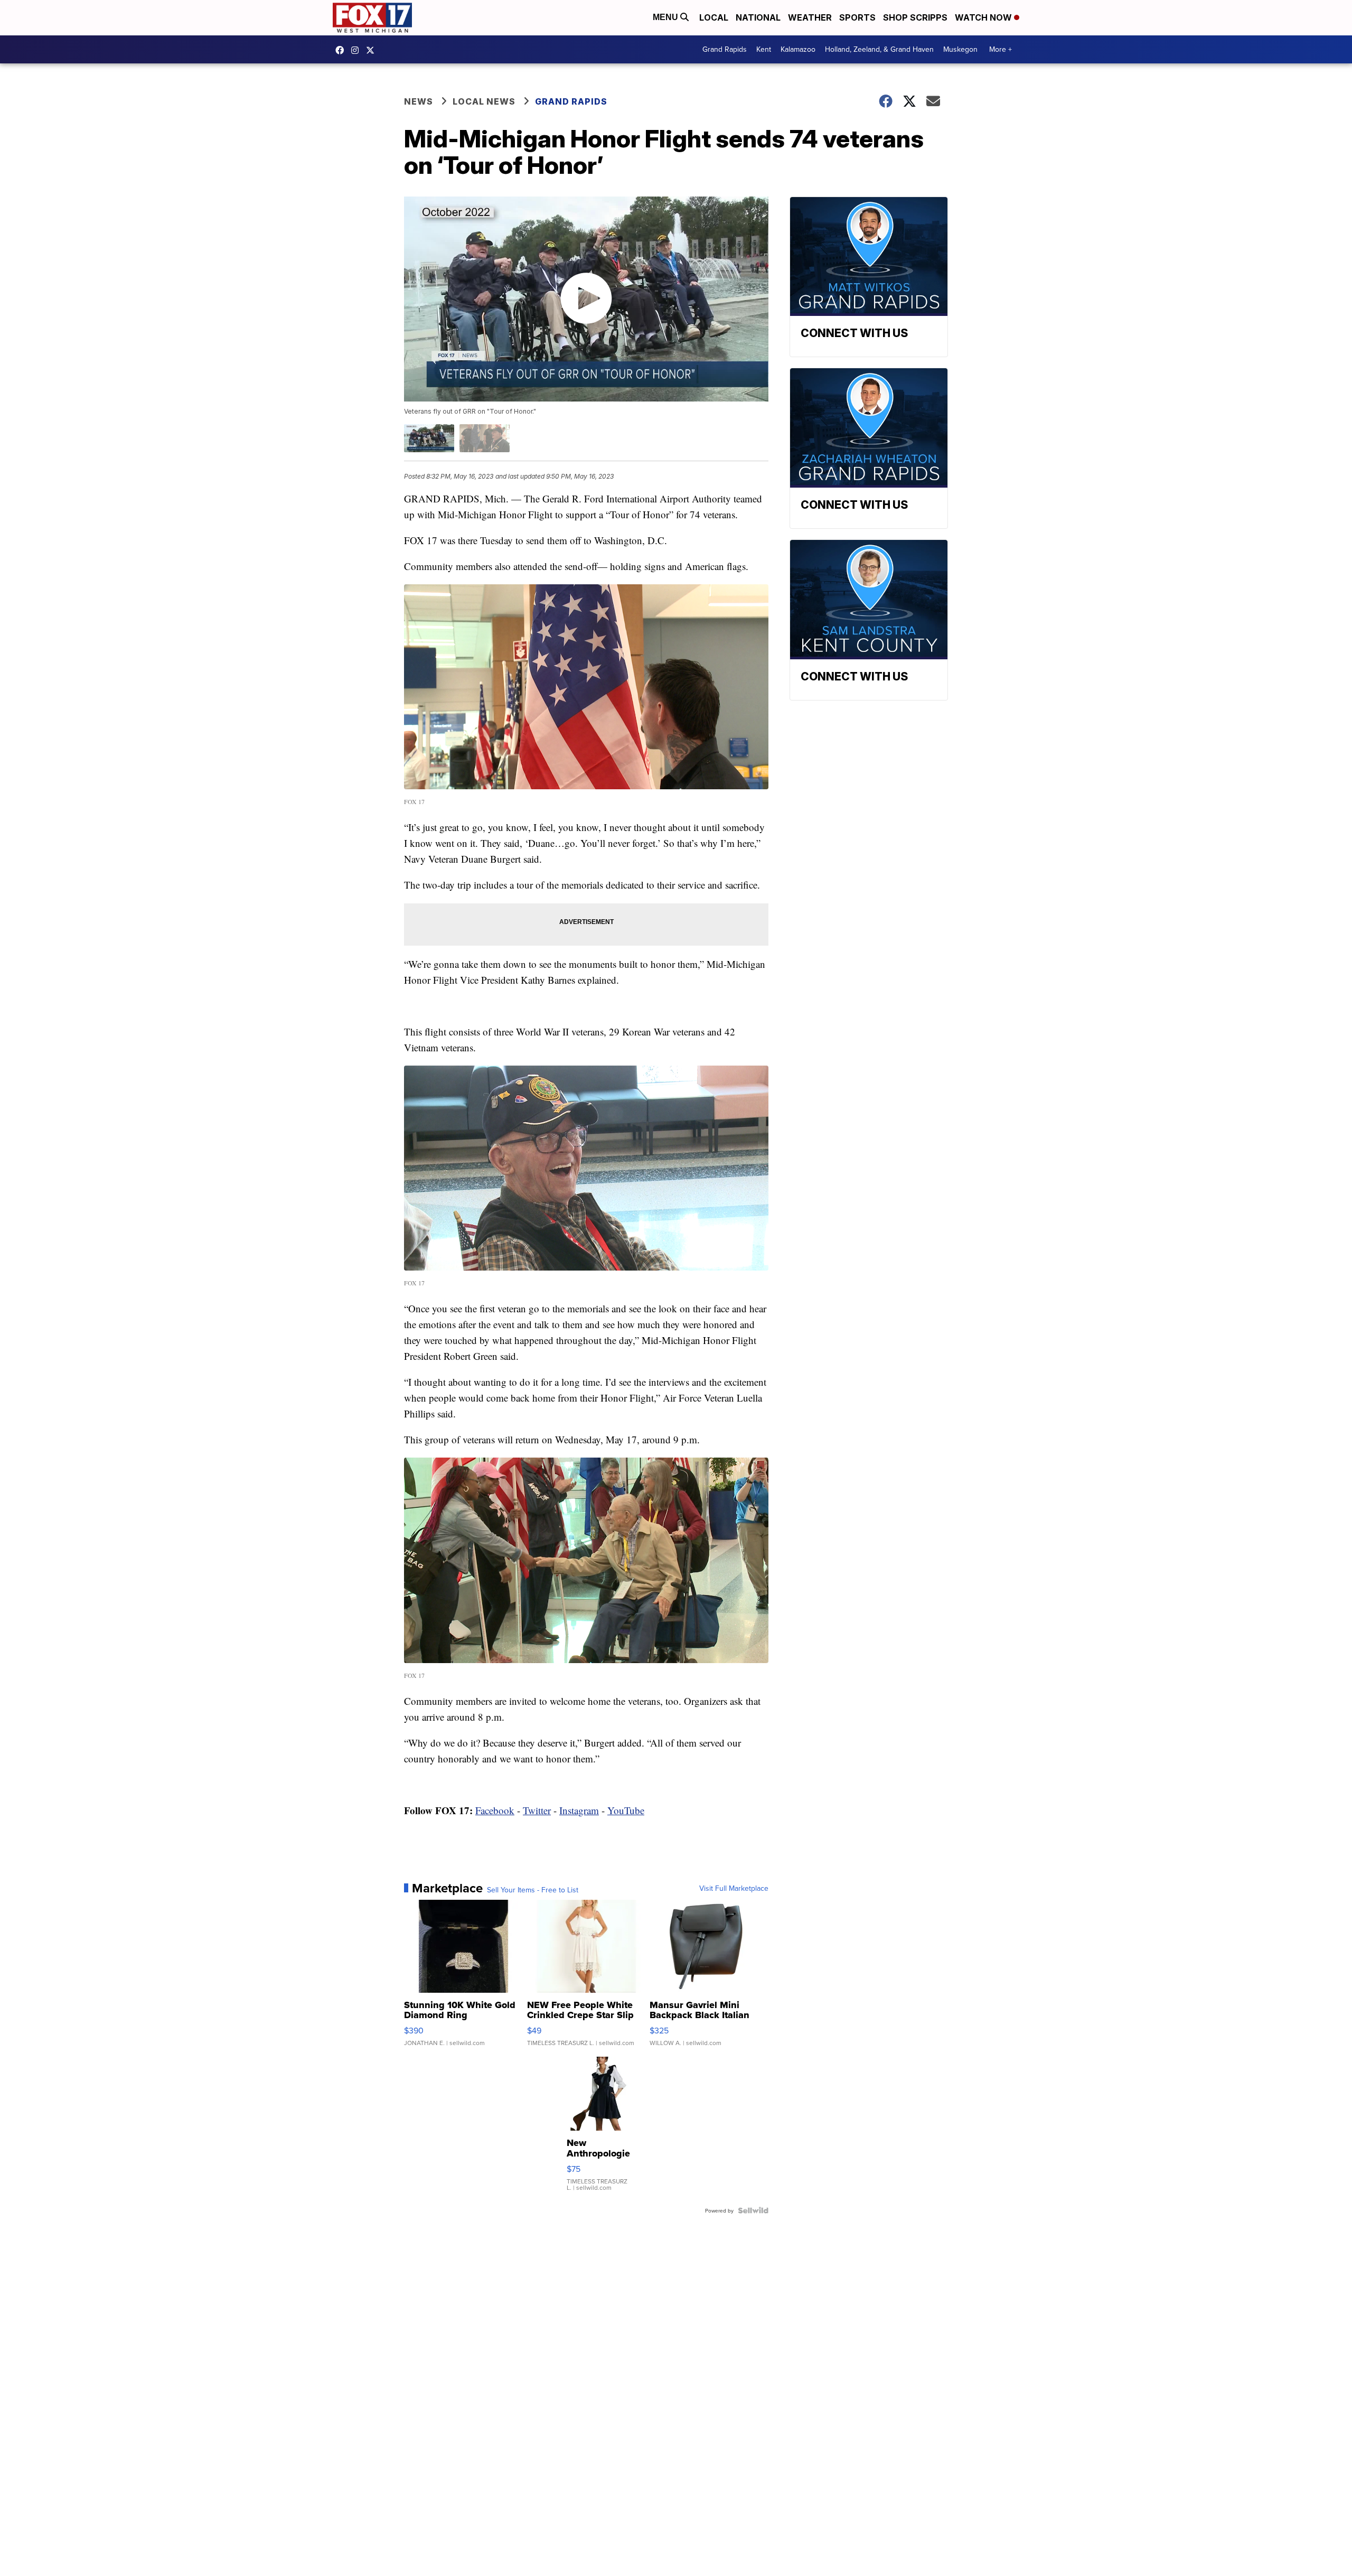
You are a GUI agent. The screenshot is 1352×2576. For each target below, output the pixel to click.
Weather (810, 17)
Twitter (537, 1810)
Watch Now (984, 17)
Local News (484, 101)
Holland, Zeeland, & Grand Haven (879, 49)
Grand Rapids (725, 49)
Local (714, 17)
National (758, 17)
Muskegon (960, 49)
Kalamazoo (798, 49)
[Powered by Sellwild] (753, 2210)
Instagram (579, 1810)
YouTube (626, 1810)
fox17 (373, 50)
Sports (857, 17)
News (419, 101)
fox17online (342, 50)
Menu (666, 17)
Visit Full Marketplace (734, 1888)
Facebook (495, 1810)
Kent (764, 49)
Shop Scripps (915, 17)
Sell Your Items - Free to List (533, 1890)
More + (1001, 49)
